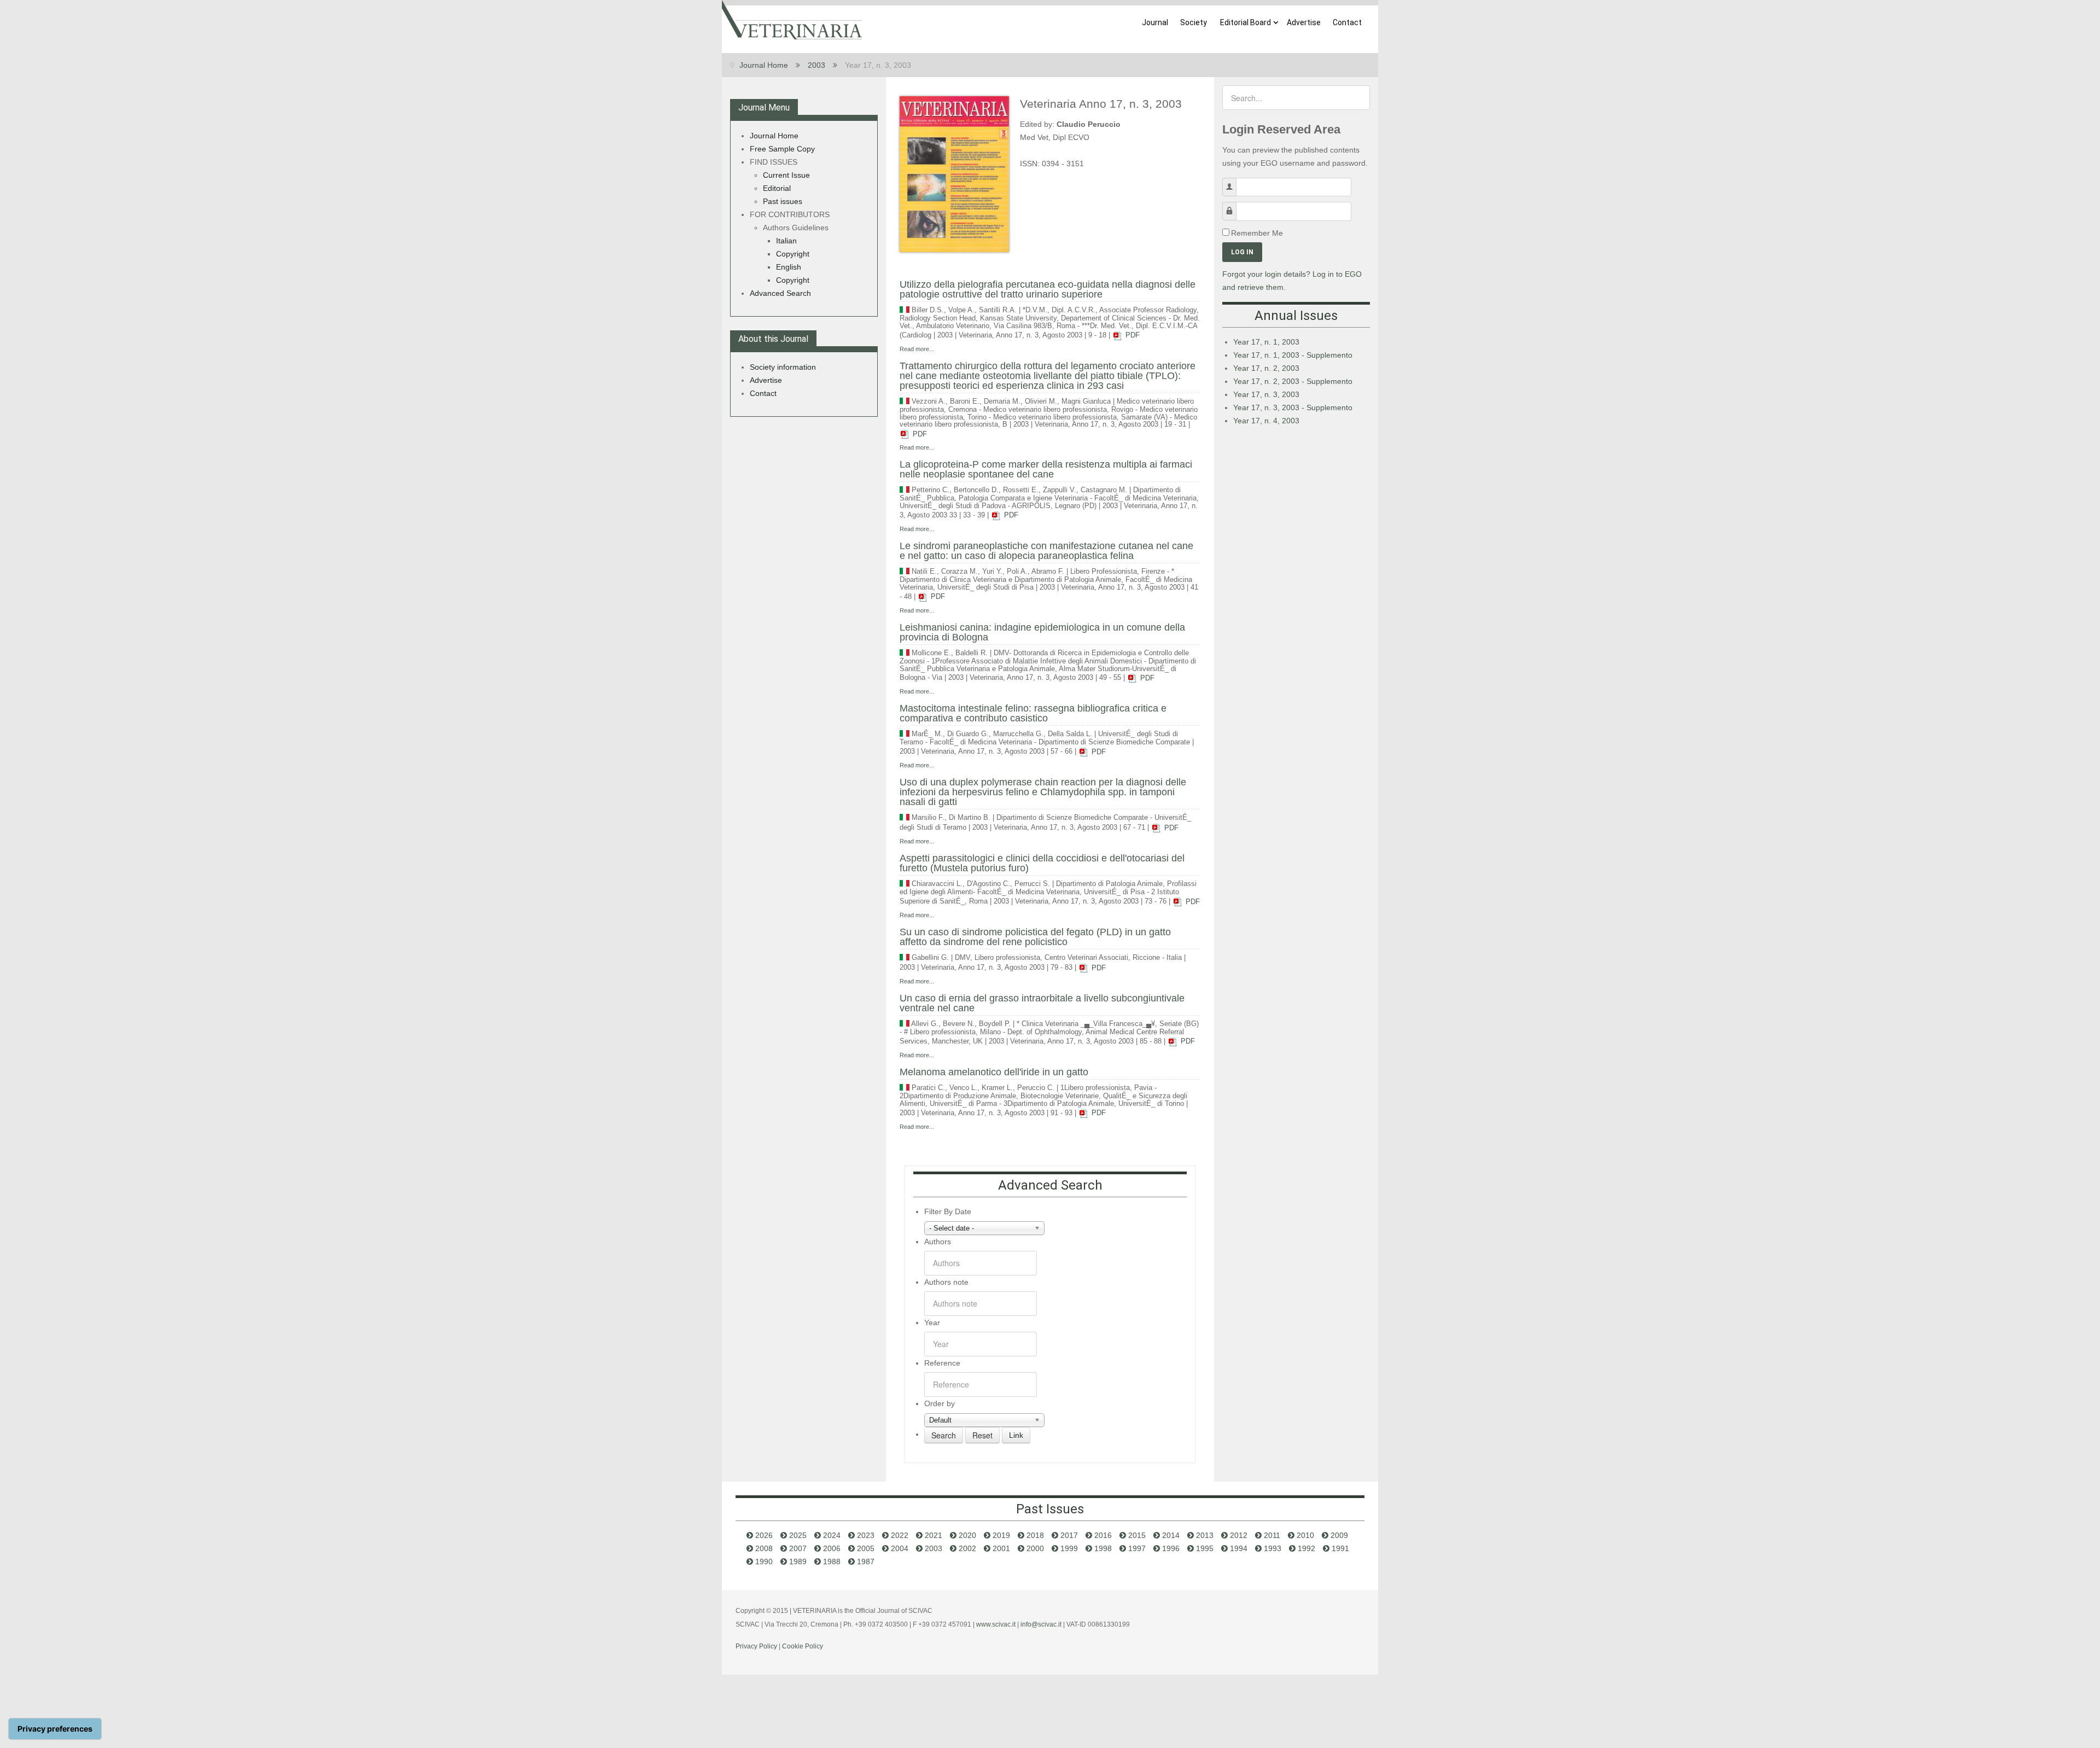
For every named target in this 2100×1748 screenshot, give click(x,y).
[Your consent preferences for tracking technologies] (55, 1729)
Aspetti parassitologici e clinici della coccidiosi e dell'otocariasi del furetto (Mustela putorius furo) (1042, 863)
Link (1016, 1435)
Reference (942, 1363)
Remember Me (1257, 233)
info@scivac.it (1041, 1624)
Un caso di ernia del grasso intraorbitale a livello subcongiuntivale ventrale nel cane (1042, 1003)
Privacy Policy (756, 1646)
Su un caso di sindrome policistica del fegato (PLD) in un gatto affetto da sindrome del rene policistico (1035, 937)
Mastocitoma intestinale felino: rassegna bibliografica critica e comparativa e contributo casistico (1033, 713)
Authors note (946, 1282)
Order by (940, 1403)
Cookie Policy (803, 1646)
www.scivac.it (996, 1624)
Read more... (917, 349)
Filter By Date (948, 1211)
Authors (938, 1242)
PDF (1131, 335)
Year (932, 1322)
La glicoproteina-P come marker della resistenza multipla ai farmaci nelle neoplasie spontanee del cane (1046, 469)
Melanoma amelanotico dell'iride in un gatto (994, 1072)
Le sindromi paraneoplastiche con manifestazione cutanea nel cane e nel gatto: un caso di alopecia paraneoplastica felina (1046, 551)
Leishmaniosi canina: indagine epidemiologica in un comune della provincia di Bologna (1042, 632)
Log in (1242, 252)
